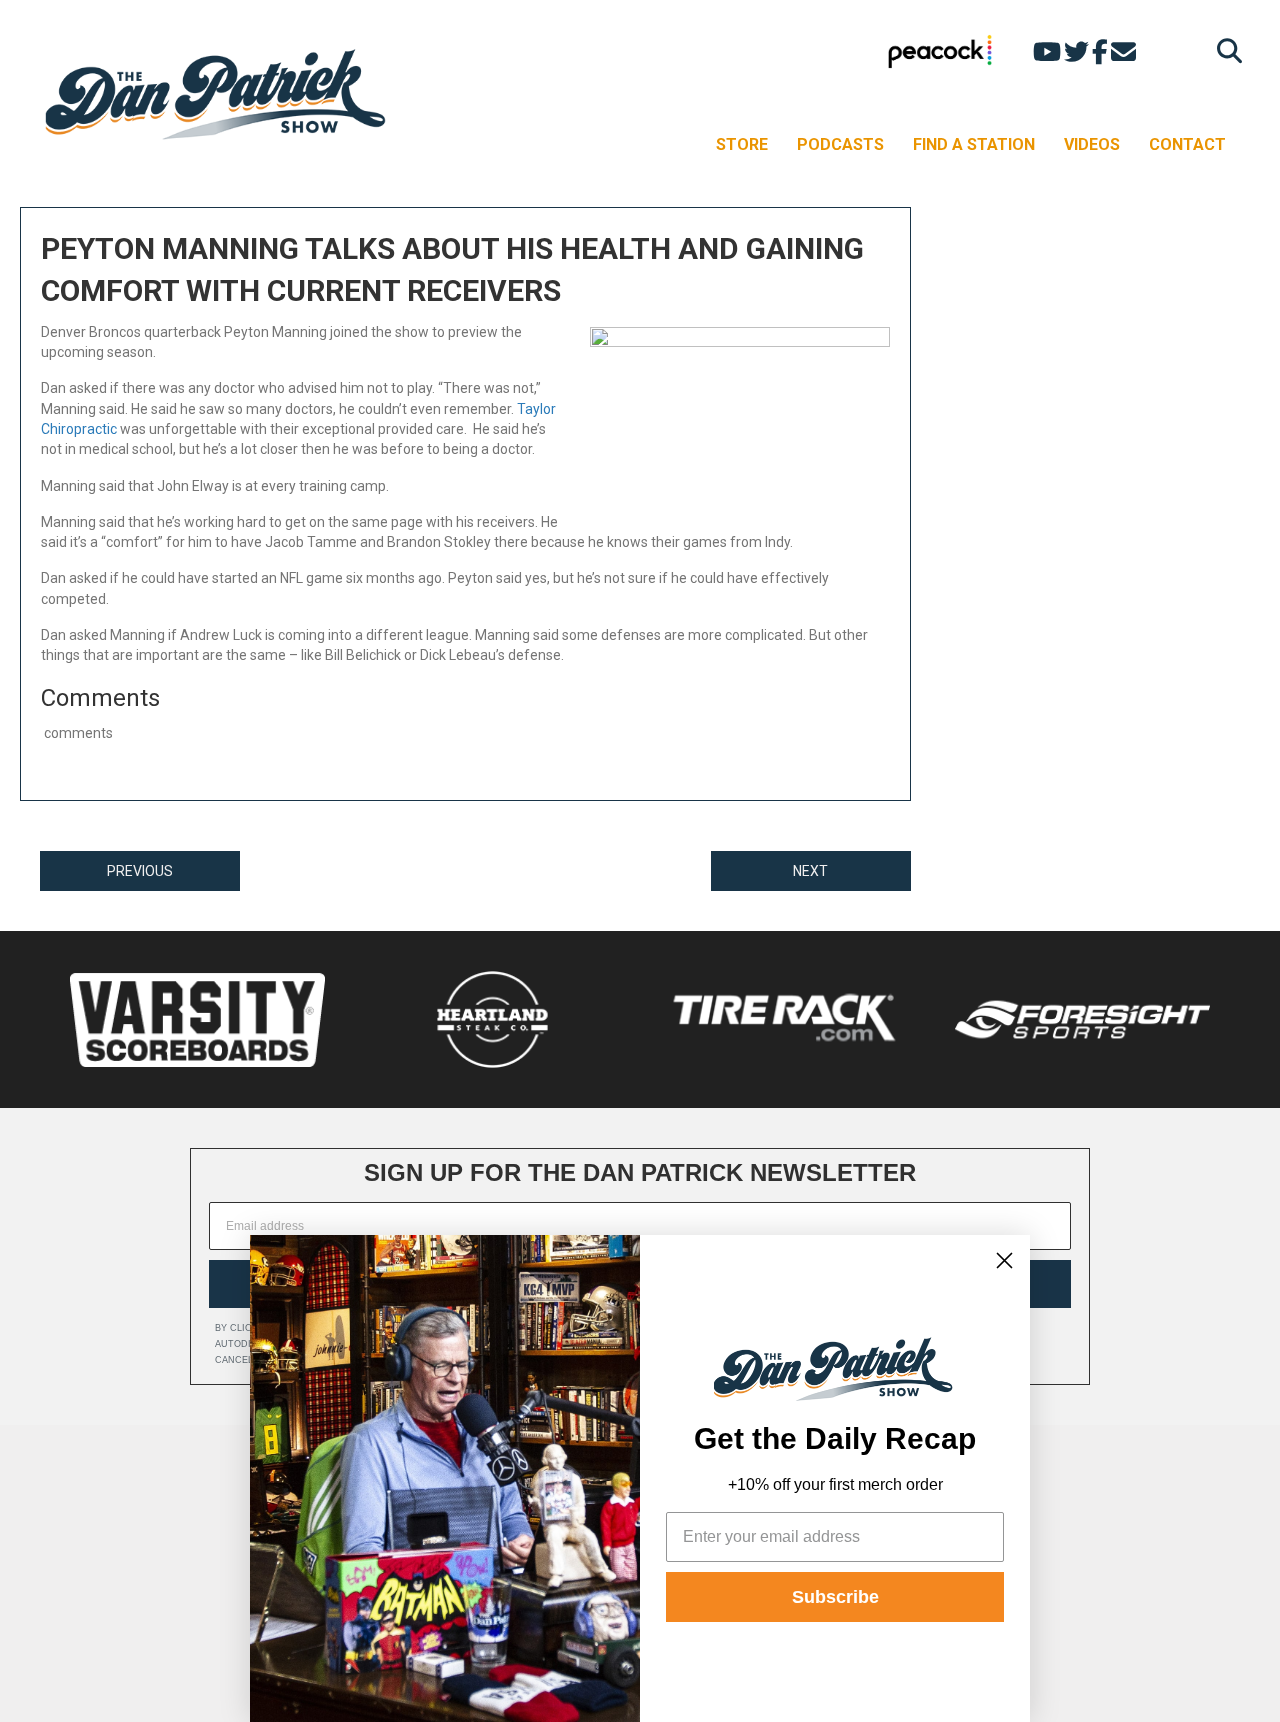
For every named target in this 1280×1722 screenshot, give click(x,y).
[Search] (1224, 50)
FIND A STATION (974, 144)
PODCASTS (840, 144)
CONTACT (1187, 144)
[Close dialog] (1004, 1260)
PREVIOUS (140, 871)
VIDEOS (1092, 144)
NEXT (810, 871)
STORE (742, 144)
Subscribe (835, 1597)
